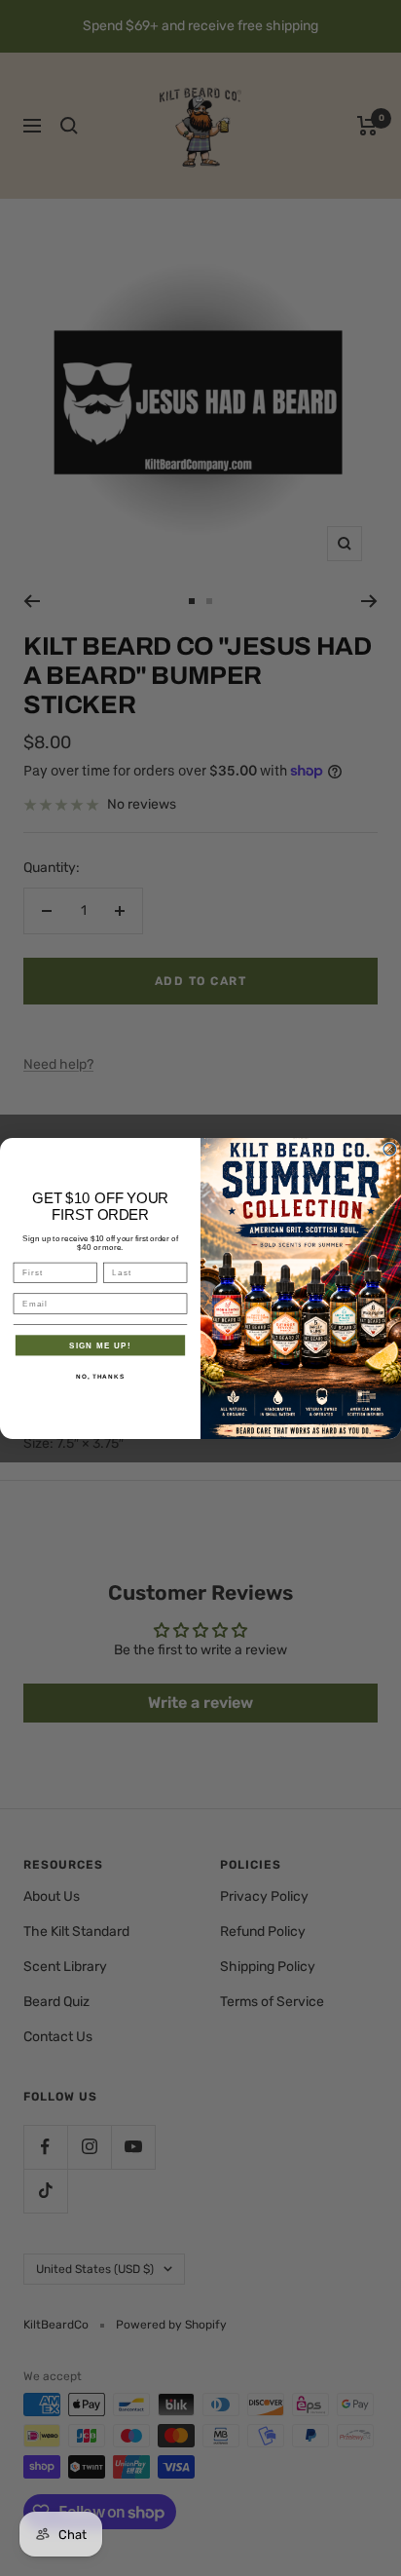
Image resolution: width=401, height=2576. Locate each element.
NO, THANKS (100, 1375)
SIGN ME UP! (100, 1345)
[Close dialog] (390, 1149)
